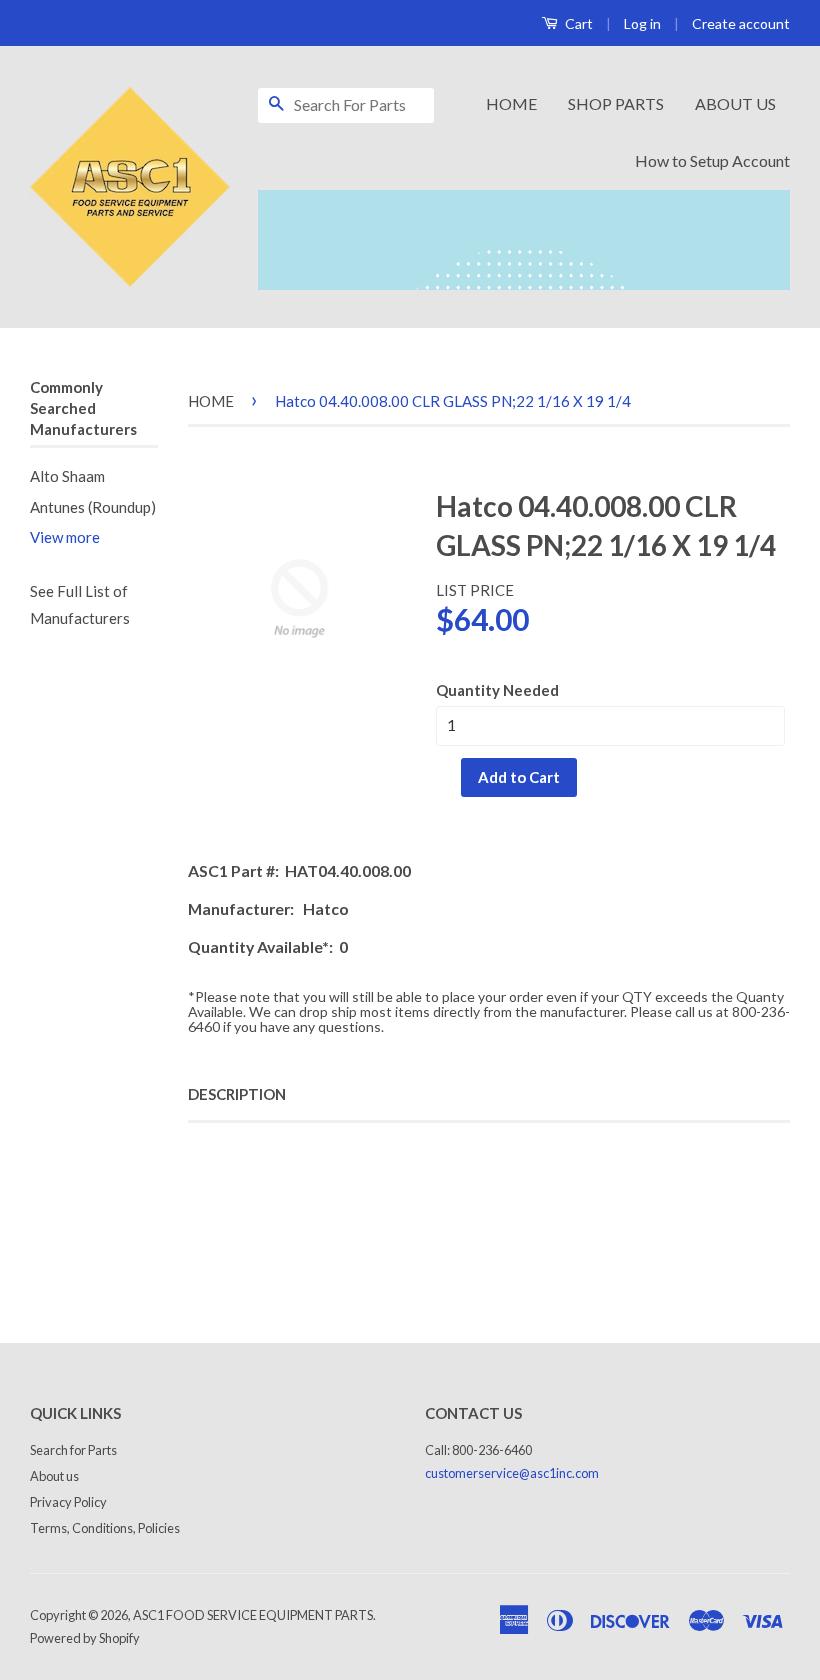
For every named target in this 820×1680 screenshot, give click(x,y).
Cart (577, 23)
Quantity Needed (497, 690)
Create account (741, 23)
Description (237, 1094)
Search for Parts (73, 1450)
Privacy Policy (68, 1502)
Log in (642, 23)
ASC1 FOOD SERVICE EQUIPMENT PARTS (253, 1615)
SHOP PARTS (616, 103)
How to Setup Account (712, 160)
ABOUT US (735, 103)
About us (54, 1476)
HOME (511, 103)
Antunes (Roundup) (93, 507)
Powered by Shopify (85, 1638)
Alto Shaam (67, 476)
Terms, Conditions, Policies (105, 1528)
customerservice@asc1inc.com (512, 1473)
